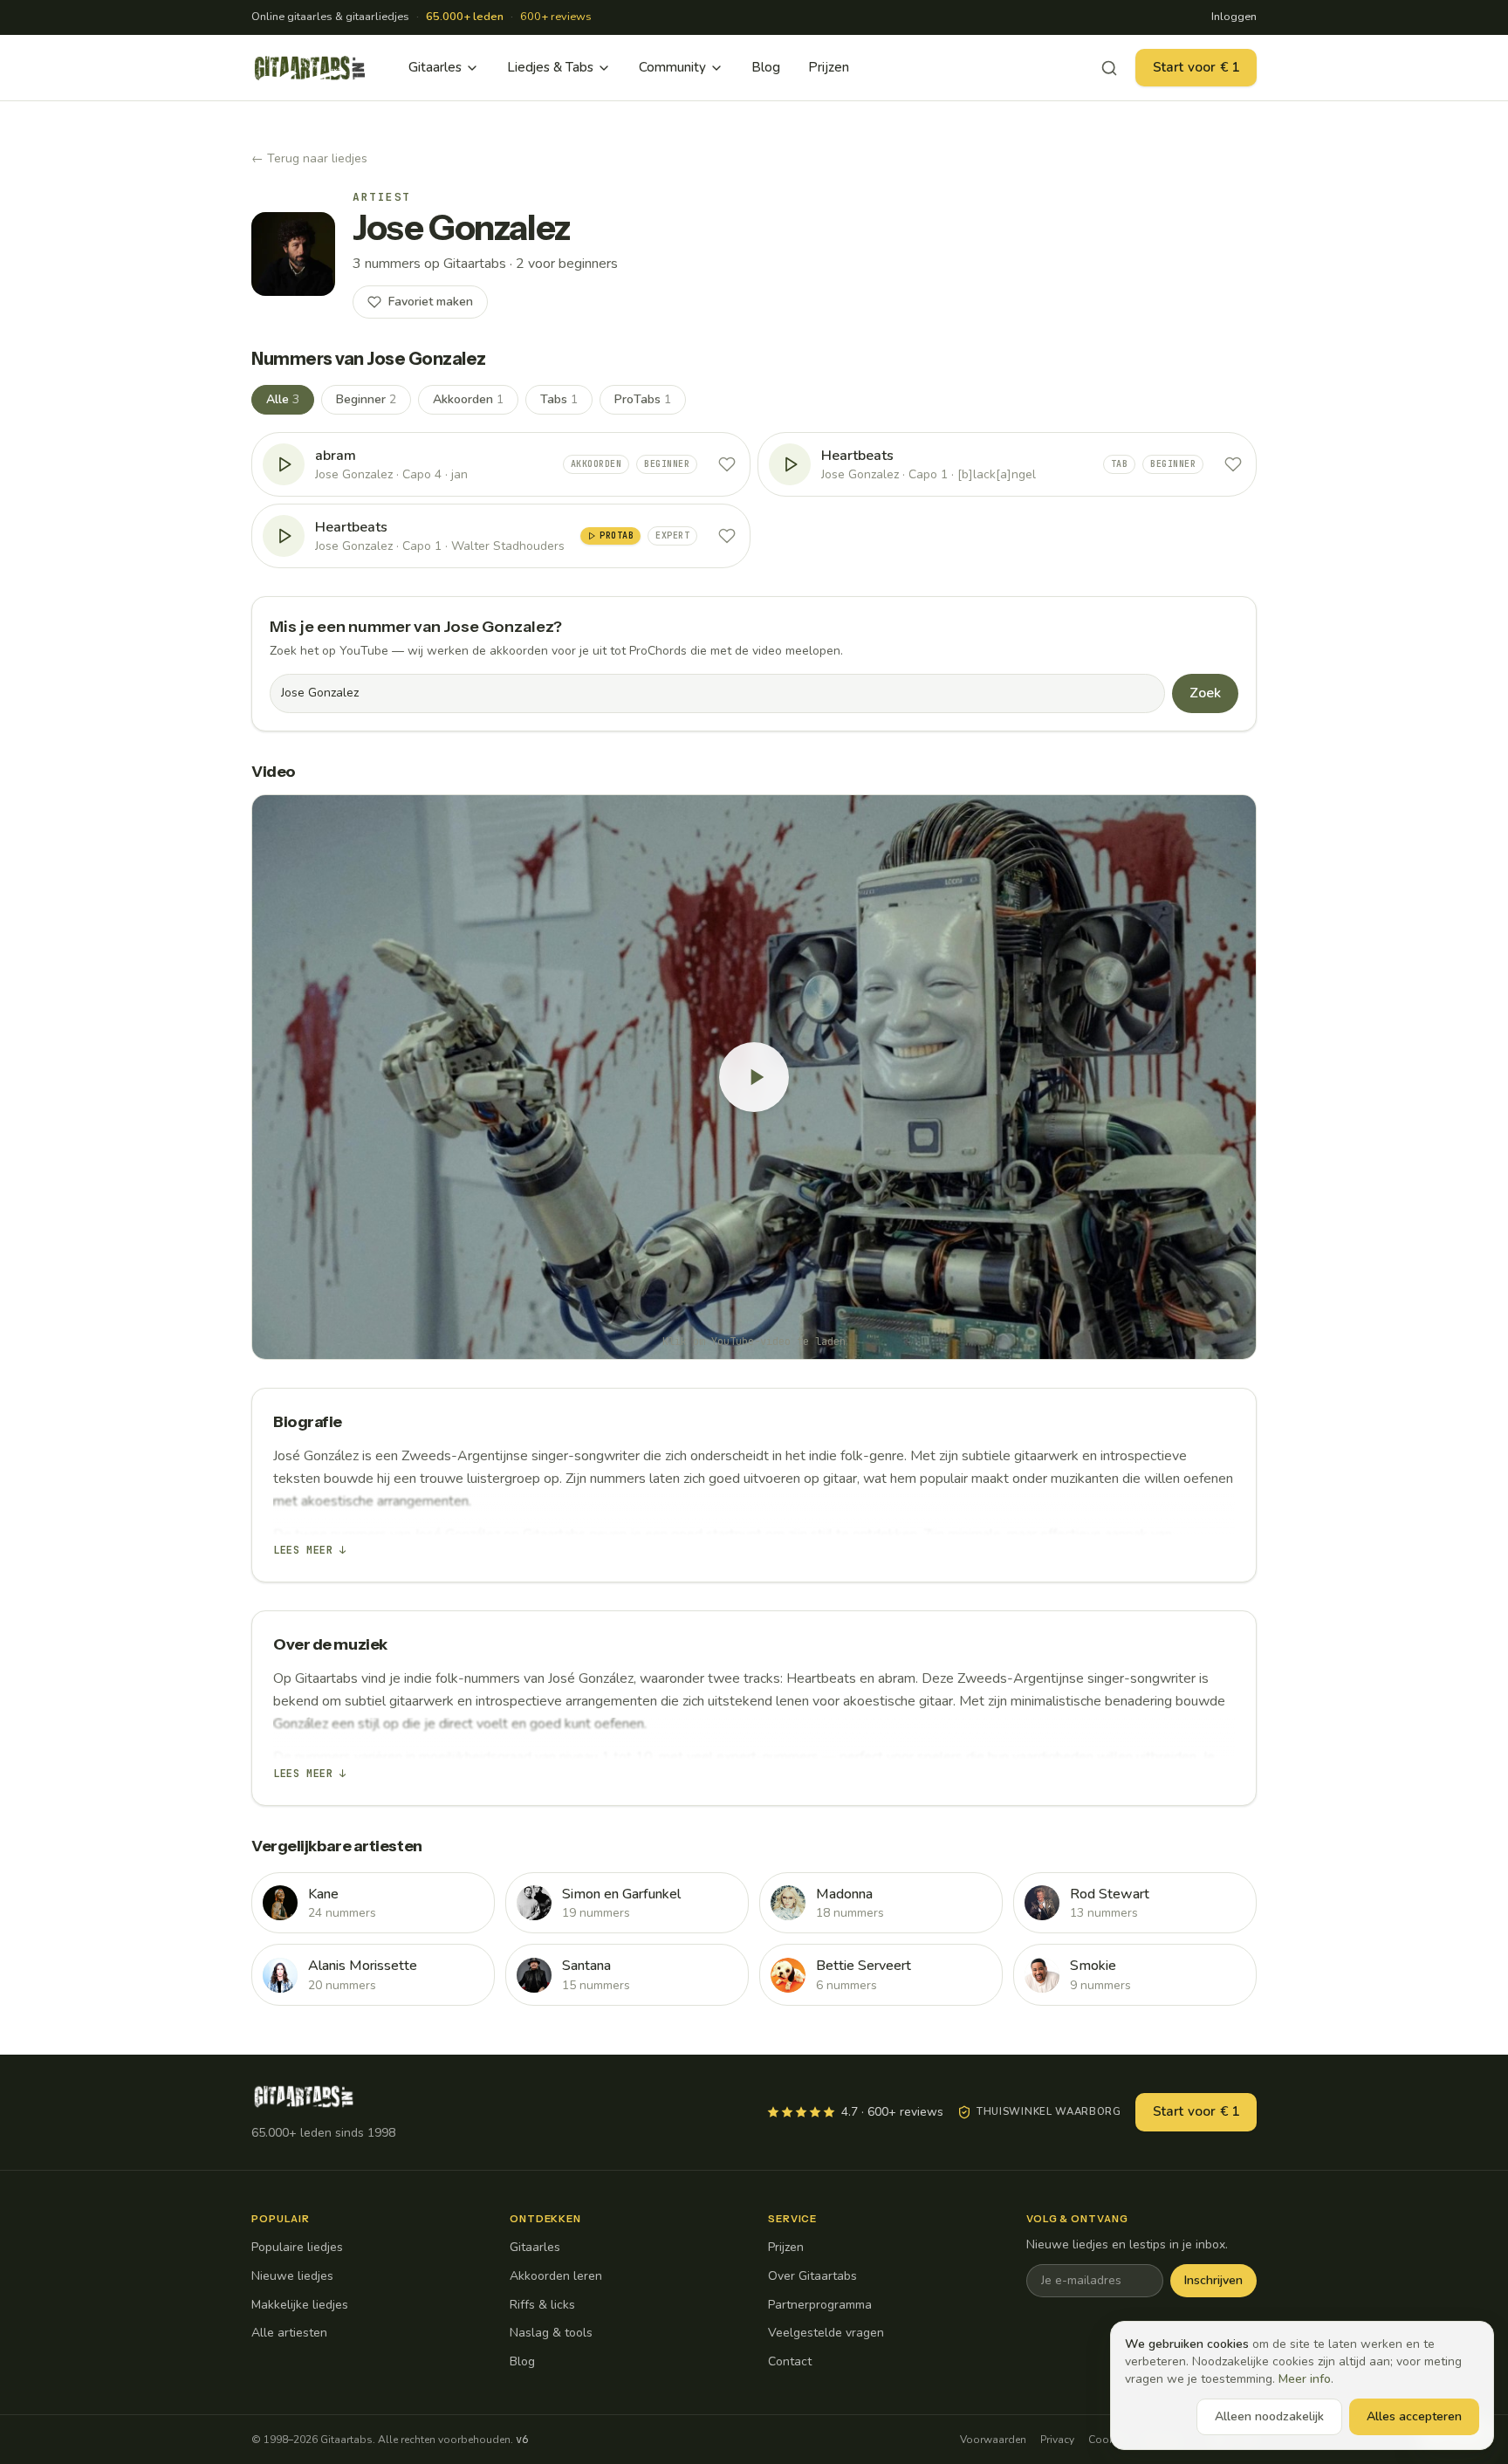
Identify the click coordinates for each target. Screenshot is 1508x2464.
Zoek (1205, 693)
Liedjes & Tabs (550, 67)
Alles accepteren (1414, 2416)
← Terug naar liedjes (309, 158)
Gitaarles (435, 67)
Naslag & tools (551, 2333)
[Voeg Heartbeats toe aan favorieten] (1233, 464)
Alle (283, 399)
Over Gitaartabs (812, 2276)
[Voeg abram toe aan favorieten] (727, 464)
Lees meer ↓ (310, 1550)
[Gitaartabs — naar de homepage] (310, 68)
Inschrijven (1213, 2280)
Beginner (366, 399)
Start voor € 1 (1196, 67)
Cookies (1108, 2440)
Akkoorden (468, 399)
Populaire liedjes (297, 2247)
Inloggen (1234, 17)
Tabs (559, 399)
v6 (522, 2440)
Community (672, 67)
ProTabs (643, 399)
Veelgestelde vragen (826, 2333)
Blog (766, 67)
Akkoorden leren (556, 2276)
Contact (790, 2361)
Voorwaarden (993, 2440)
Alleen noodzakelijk (1269, 2416)
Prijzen (829, 67)
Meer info (1305, 2379)
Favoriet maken (431, 302)
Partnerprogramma (820, 2305)
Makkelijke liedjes (300, 2305)
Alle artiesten (289, 2333)
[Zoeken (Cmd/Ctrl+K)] (1109, 68)
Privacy (1057, 2440)
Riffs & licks (542, 2305)
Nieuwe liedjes (292, 2276)
